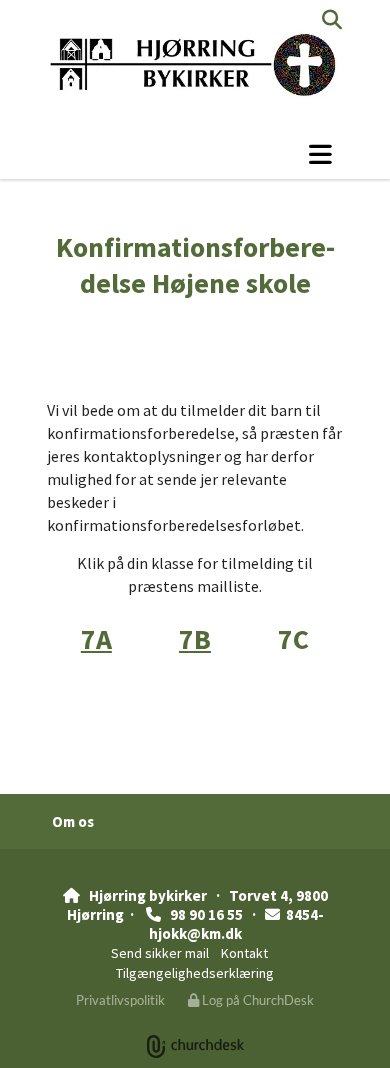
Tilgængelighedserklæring (195, 973)
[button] (195, 154)
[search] (332, 20)
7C (293, 639)
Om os (73, 821)
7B (195, 639)
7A (96, 639)
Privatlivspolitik (120, 1000)
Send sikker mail (160, 953)
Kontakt (244, 953)
